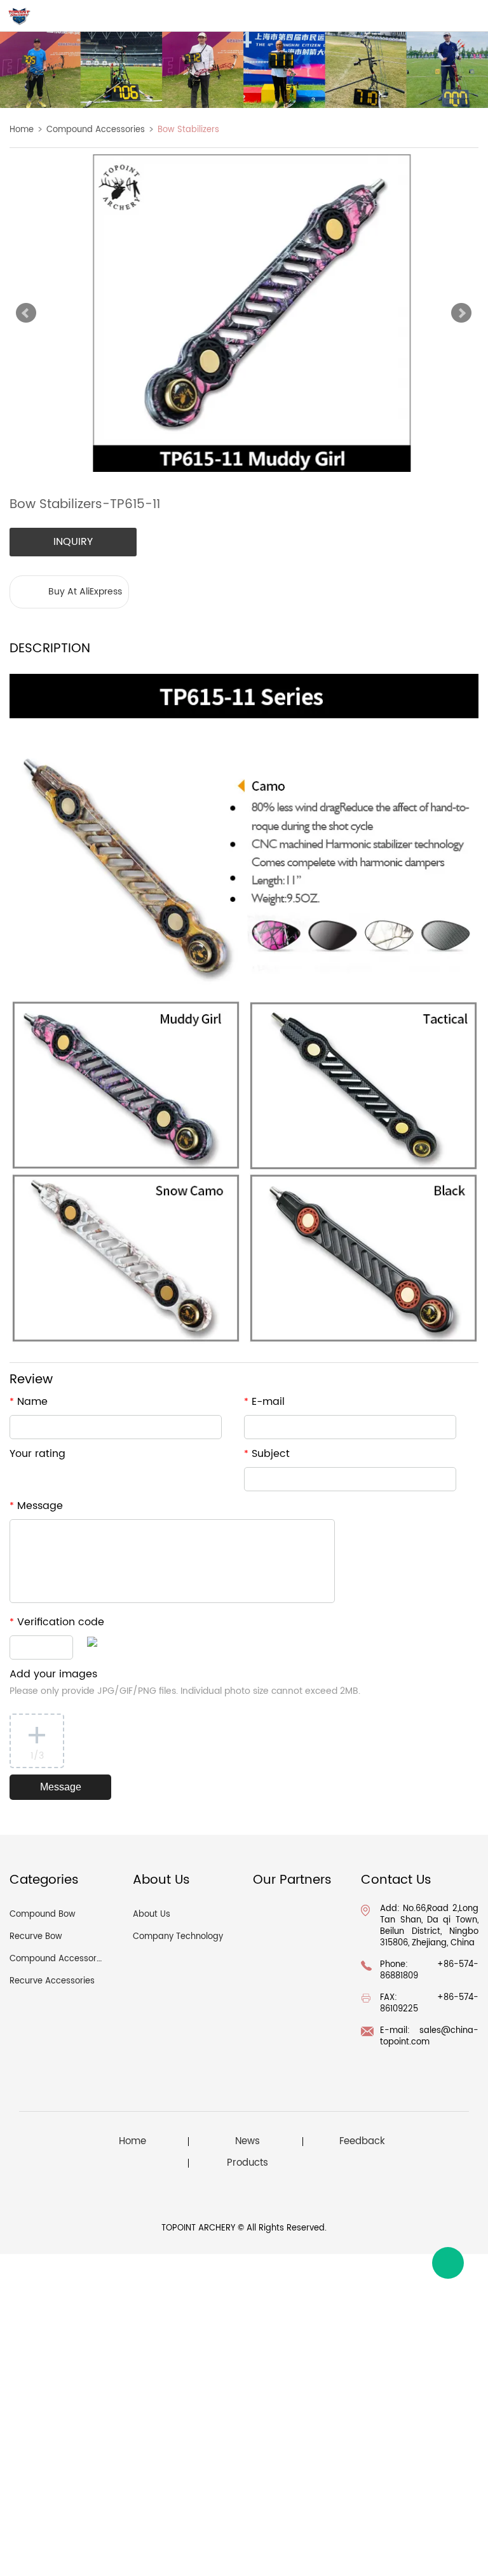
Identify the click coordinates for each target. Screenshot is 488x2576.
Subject (267, 1454)
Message (36, 1506)
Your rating (37, 1454)
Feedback (362, 2142)
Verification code (57, 1622)
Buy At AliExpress (85, 592)
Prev (26, 313)
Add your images (185, 1682)
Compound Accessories (96, 130)
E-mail (264, 1402)
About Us (152, 1915)
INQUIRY (73, 542)
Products (247, 2163)
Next (461, 313)
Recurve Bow (36, 1937)
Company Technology (178, 1937)
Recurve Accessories (52, 1981)
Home (22, 130)
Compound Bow (43, 1915)
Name (29, 1402)
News (247, 2142)
